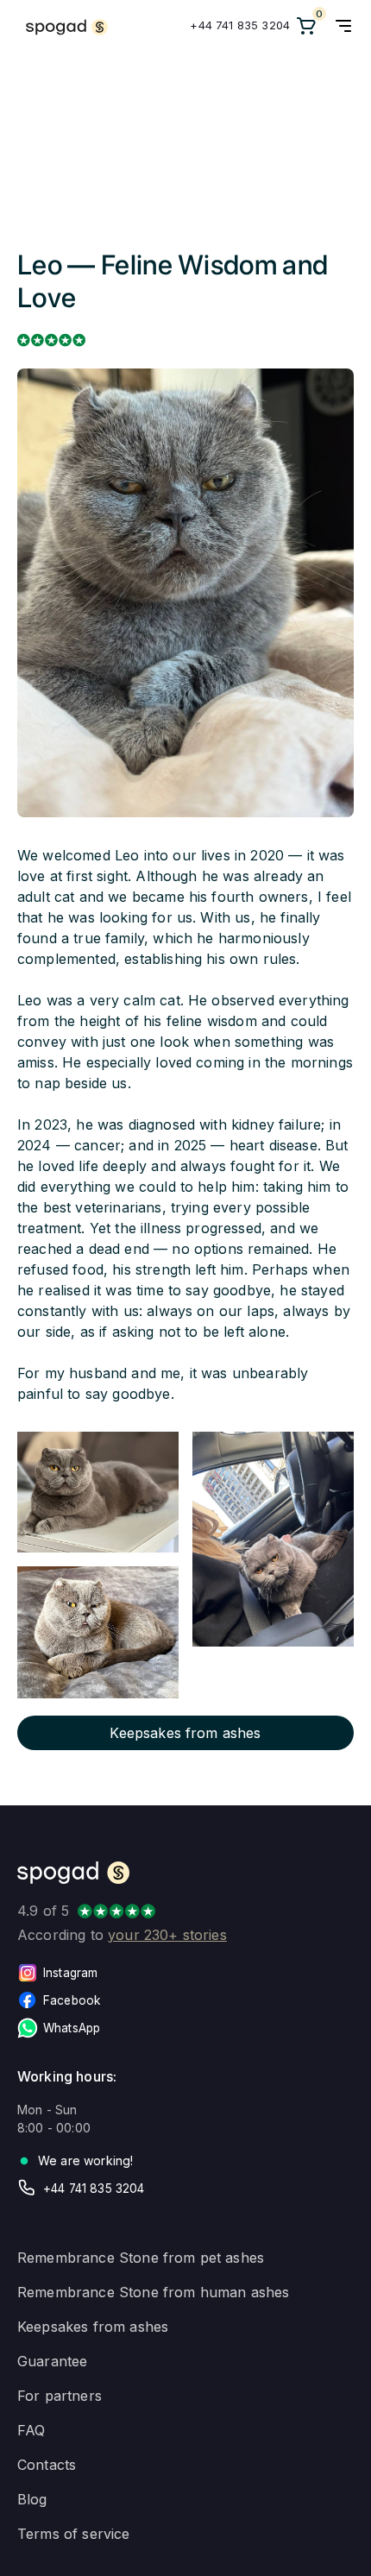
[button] (343, 26)
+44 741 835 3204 (240, 25)
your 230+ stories (167, 1935)
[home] (63, 26)
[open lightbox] (98, 1492)
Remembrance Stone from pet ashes (141, 2258)
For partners (60, 2396)
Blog (32, 2499)
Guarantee (52, 2361)
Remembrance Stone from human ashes (153, 2292)
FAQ (31, 2430)
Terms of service (74, 2534)
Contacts (47, 2465)
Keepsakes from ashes (93, 2327)
